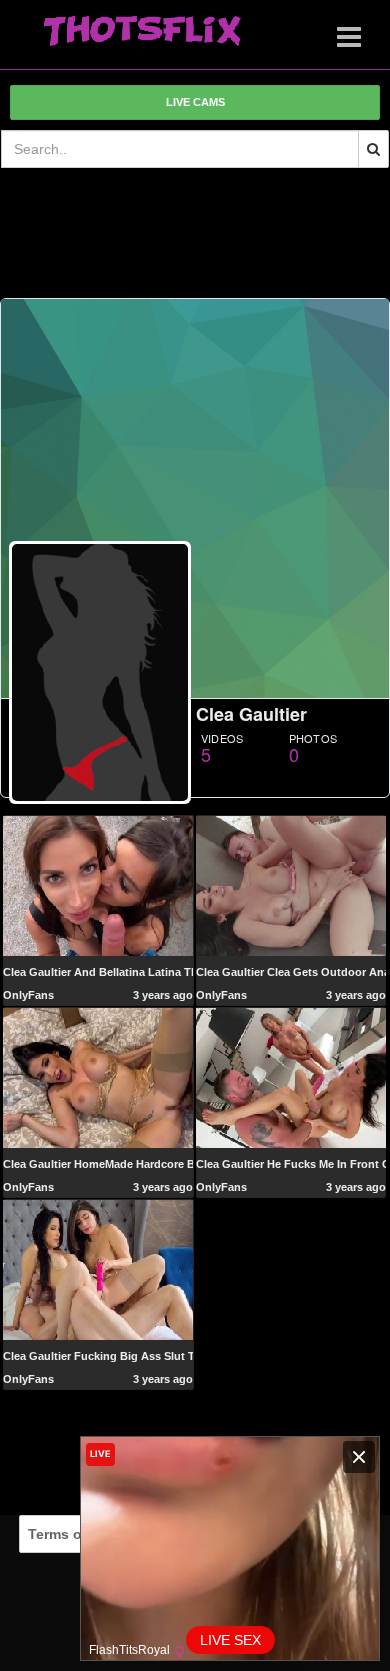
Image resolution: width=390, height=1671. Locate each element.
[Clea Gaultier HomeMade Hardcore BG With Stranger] (98, 1077)
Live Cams (195, 102)
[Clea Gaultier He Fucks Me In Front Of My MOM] (291, 1077)
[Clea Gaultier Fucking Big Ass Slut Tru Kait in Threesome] (98, 1269)
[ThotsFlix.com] (142, 32)
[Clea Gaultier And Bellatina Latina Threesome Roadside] (98, 885)
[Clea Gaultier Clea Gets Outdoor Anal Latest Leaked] (291, 885)
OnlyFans (28, 995)
